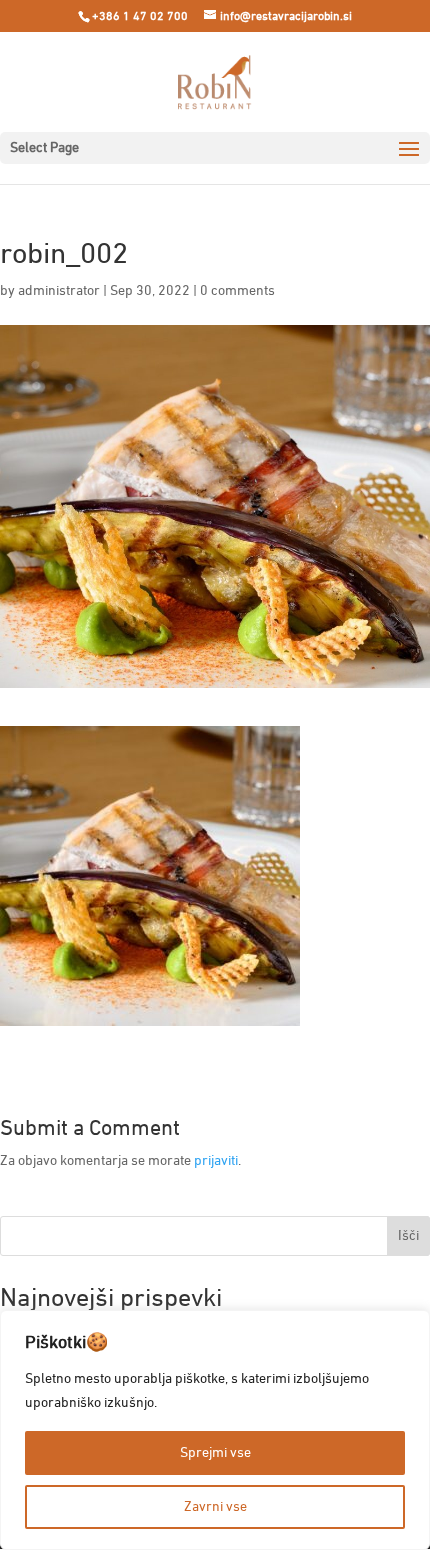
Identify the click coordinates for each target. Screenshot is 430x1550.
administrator (59, 291)
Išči (408, 1236)
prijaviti (216, 1161)
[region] (215, 1430)
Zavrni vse (215, 1507)
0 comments (237, 291)
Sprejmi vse (215, 1453)
